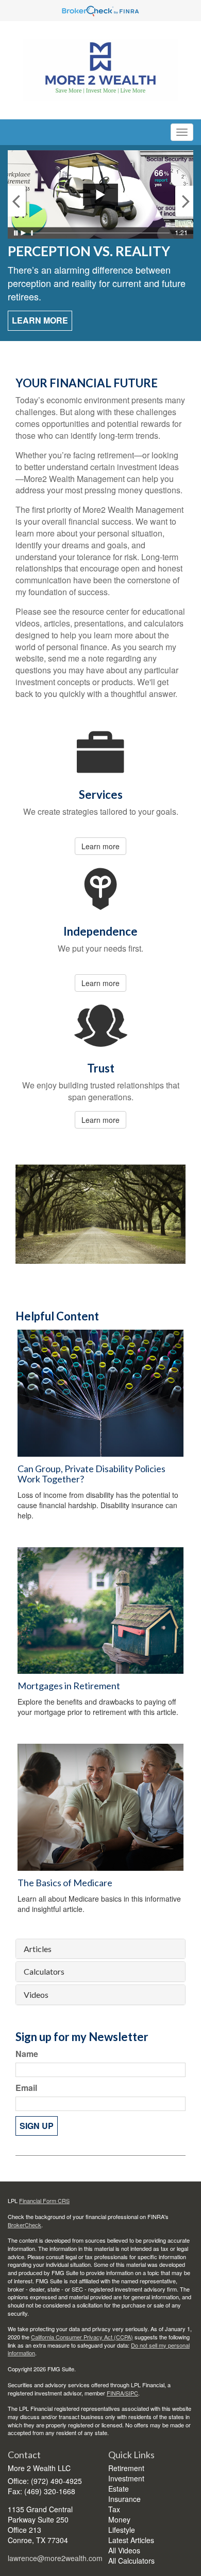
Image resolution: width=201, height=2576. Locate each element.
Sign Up (37, 2126)
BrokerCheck (24, 2225)
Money (119, 2519)
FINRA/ (116, 2393)
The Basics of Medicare (65, 1883)
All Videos (124, 2550)
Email (26, 2088)
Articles (38, 1949)
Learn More (40, 320)
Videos (36, 1995)
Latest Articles (131, 2540)
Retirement (126, 2468)
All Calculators (131, 2561)
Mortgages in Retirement (69, 1686)
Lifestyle (122, 2530)
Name (27, 2054)
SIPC (132, 2393)
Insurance (124, 2499)
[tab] (100, 1949)
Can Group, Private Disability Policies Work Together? (91, 1474)
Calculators (44, 1972)
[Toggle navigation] (182, 132)
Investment (126, 2478)
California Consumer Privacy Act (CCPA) (82, 2337)
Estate (119, 2489)
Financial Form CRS (44, 2201)
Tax (114, 2509)
